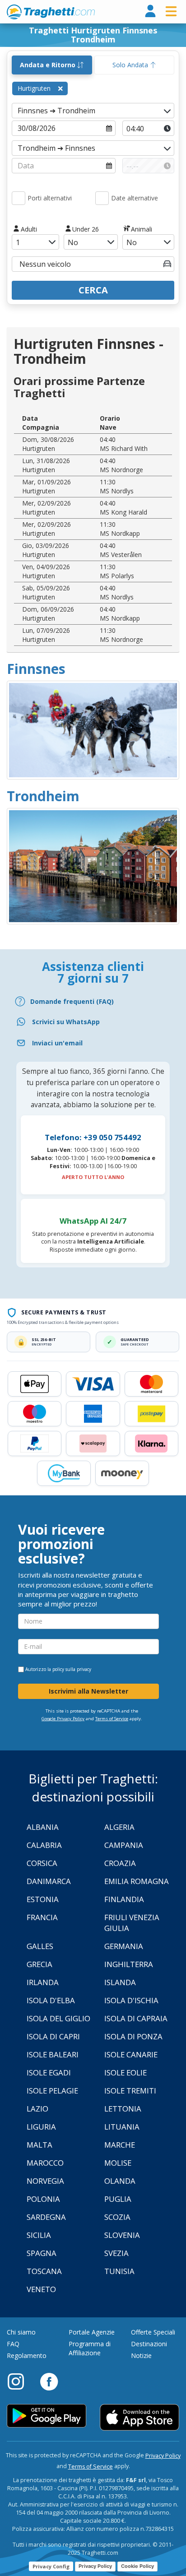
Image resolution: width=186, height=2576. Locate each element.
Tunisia (119, 2271)
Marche (120, 2145)
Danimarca (49, 1881)
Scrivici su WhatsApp (66, 1022)
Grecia (40, 1964)
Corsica (42, 1863)
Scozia (117, 2217)
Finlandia (124, 1899)
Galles (40, 1946)
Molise (118, 2163)
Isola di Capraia (136, 2018)
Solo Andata (131, 65)
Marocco (45, 2163)
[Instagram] (20, 2381)
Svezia (116, 2253)
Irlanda (43, 1982)
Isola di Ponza (133, 2036)
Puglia (118, 2199)
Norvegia (45, 2181)
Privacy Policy (163, 2456)
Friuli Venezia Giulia (132, 1923)
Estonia (43, 1899)
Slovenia (122, 2235)
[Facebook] (49, 2381)
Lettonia (123, 2109)
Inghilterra (129, 1964)
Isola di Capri (53, 2036)
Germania (124, 1946)
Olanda (120, 2181)
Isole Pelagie (52, 2091)
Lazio (37, 2109)
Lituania (122, 2127)
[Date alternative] (102, 198)
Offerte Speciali (153, 2332)
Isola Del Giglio (58, 2018)
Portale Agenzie (92, 2332)
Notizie (141, 2356)
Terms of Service (112, 1719)
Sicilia (39, 2235)
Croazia (120, 1863)
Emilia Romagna (137, 1881)
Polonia (43, 2199)
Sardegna (46, 2217)
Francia (42, 1917)
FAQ (13, 2344)
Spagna (42, 2253)
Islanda (120, 1982)
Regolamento (27, 2356)
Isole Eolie (126, 2072)
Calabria (44, 1845)
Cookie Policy (137, 2566)
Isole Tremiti (130, 2091)
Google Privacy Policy (63, 1719)
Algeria (119, 1827)
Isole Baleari (53, 2054)
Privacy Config (51, 2566)
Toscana (44, 2271)
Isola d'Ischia (131, 2000)
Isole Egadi (49, 2072)
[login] (150, 12)
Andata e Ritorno (49, 65)
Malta (40, 2145)
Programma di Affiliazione (90, 2348)
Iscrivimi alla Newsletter (88, 1691)
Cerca (93, 290)
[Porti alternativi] (19, 198)
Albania (43, 1827)
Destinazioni (149, 2344)
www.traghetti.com (51, 12)
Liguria (41, 2127)
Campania (124, 1845)
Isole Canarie (131, 2054)
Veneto (41, 2289)
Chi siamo (21, 2332)
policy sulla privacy (72, 1669)
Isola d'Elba (51, 2000)
